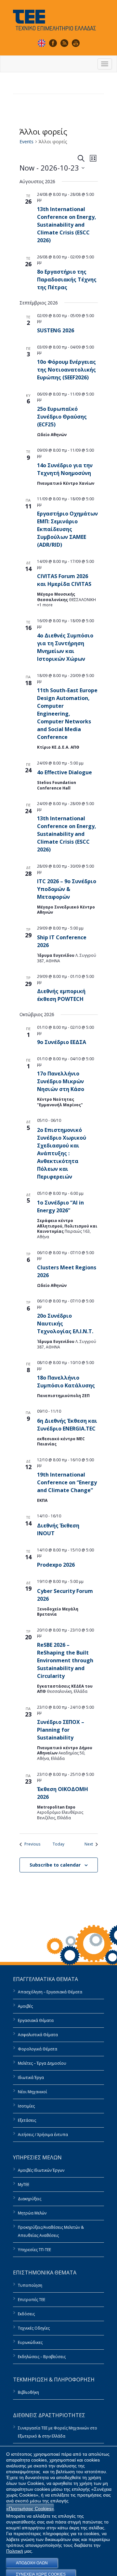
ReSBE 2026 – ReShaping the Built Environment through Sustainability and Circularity (65, 1660)
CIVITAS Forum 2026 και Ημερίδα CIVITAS (64, 580)
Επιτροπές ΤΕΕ (32, 2300)
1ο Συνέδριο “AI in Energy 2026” (60, 1206)
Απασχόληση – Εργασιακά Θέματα (50, 1992)
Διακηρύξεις (30, 2199)
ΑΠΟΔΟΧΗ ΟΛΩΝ (32, 2563)
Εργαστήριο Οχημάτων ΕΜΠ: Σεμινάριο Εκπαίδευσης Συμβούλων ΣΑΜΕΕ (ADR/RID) (67, 529)
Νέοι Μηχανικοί (32, 2092)
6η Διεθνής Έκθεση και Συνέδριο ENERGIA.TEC (67, 1425)
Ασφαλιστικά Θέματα (38, 2035)
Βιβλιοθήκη (28, 2392)
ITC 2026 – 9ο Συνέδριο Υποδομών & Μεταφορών (67, 889)
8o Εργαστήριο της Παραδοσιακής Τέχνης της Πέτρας (67, 279)
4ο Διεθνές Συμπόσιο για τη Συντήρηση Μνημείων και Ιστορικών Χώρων (65, 647)
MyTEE (24, 2184)
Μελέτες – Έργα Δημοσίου (42, 2063)
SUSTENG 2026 (56, 330)
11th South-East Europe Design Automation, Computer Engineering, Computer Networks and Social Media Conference (67, 714)
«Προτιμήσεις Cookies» (30, 2509)
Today (58, 1844)
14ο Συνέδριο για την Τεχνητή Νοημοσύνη (65, 469)
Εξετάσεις (27, 2120)
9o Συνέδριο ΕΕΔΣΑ (62, 1042)
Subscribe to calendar (55, 1865)
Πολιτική (15, 2551)
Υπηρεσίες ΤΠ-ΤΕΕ (34, 2250)
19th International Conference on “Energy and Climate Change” (67, 1482)
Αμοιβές (25, 2006)
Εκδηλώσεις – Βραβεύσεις (42, 2357)
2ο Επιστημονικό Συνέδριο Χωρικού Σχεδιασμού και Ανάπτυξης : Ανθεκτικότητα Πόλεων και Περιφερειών (62, 1153)
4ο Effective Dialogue (65, 772)
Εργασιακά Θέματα (36, 2020)
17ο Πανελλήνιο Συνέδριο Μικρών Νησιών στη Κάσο (61, 1081)
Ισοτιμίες (26, 2106)
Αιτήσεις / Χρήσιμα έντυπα (43, 2135)
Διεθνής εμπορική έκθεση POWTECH (61, 995)
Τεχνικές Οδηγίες (34, 2328)
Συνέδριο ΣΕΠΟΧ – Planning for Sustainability (61, 1730)
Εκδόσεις (26, 2314)
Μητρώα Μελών (32, 2213)
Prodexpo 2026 (56, 1565)
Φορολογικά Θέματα (38, 2049)
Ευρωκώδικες (30, 2342)
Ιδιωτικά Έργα (31, 2077)
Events (26, 142)
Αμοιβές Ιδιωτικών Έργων (41, 2170)
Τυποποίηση (30, 2285)
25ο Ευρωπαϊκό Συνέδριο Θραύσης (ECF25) (62, 417)
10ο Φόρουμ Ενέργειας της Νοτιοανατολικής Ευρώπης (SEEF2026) (66, 370)
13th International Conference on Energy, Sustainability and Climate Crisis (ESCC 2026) (67, 225)
